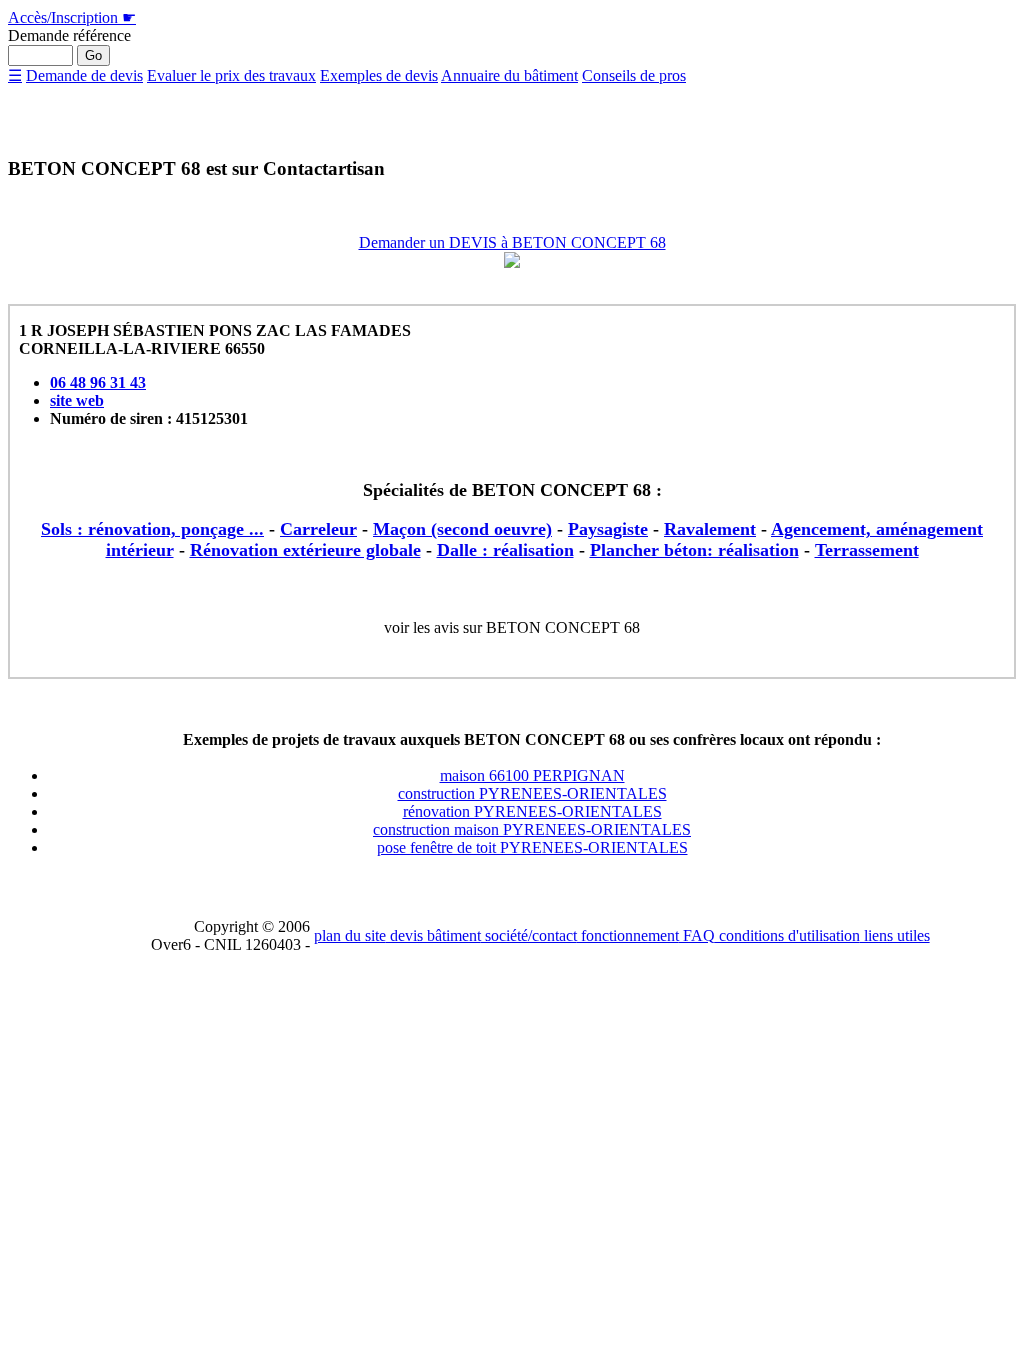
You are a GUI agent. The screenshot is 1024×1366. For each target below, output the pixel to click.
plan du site (350, 935)
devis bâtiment (433, 935)
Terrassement (867, 550)
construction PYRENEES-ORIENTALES (532, 793)
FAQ (697, 935)
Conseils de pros (634, 75)
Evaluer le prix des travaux (231, 75)
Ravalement (710, 529)
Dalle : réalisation (505, 550)
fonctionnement (628, 935)
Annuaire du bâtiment (509, 75)
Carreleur (318, 529)
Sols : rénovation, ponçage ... (152, 529)
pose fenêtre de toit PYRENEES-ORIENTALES (532, 847)
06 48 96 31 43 (98, 382)
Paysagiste (608, 529)
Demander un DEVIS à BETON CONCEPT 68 (512, 242)
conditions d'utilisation (787, 935)
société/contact (529, 935)
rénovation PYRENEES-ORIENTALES (532, 811)
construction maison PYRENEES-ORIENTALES (532, 829)
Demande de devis (84, 75)
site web (77, 400)
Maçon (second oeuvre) (462, 529)
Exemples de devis (379, 75)
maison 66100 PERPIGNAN (532, 775)
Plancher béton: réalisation (694, 550)
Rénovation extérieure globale (305, 550)
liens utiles (895, 935)
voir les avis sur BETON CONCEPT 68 (512, 627)
